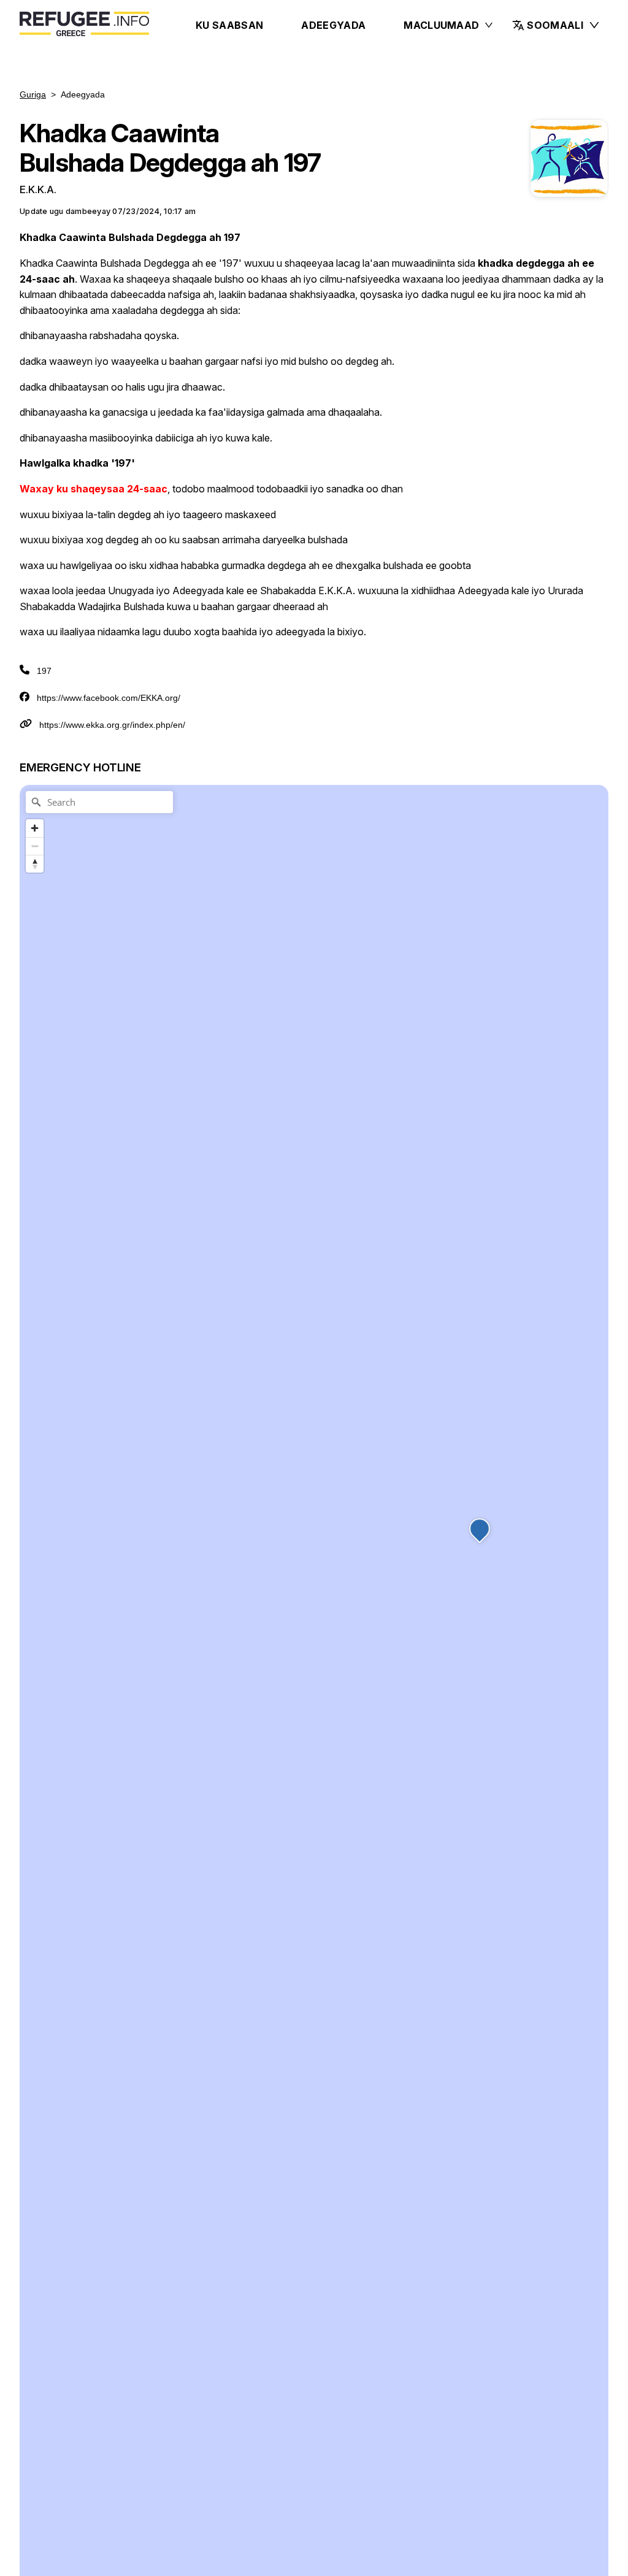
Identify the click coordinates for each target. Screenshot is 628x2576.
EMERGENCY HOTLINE (80, 767)
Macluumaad (441, 25)
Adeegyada (333, 25)
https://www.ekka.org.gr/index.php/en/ (112, 725)
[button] (556, 25)
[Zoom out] (35, 846)
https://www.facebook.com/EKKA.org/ (109, 698)
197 (44, 671)
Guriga (33, 94)
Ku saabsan (229, 25)
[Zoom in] (35, 828)
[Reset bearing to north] (35, 864)
